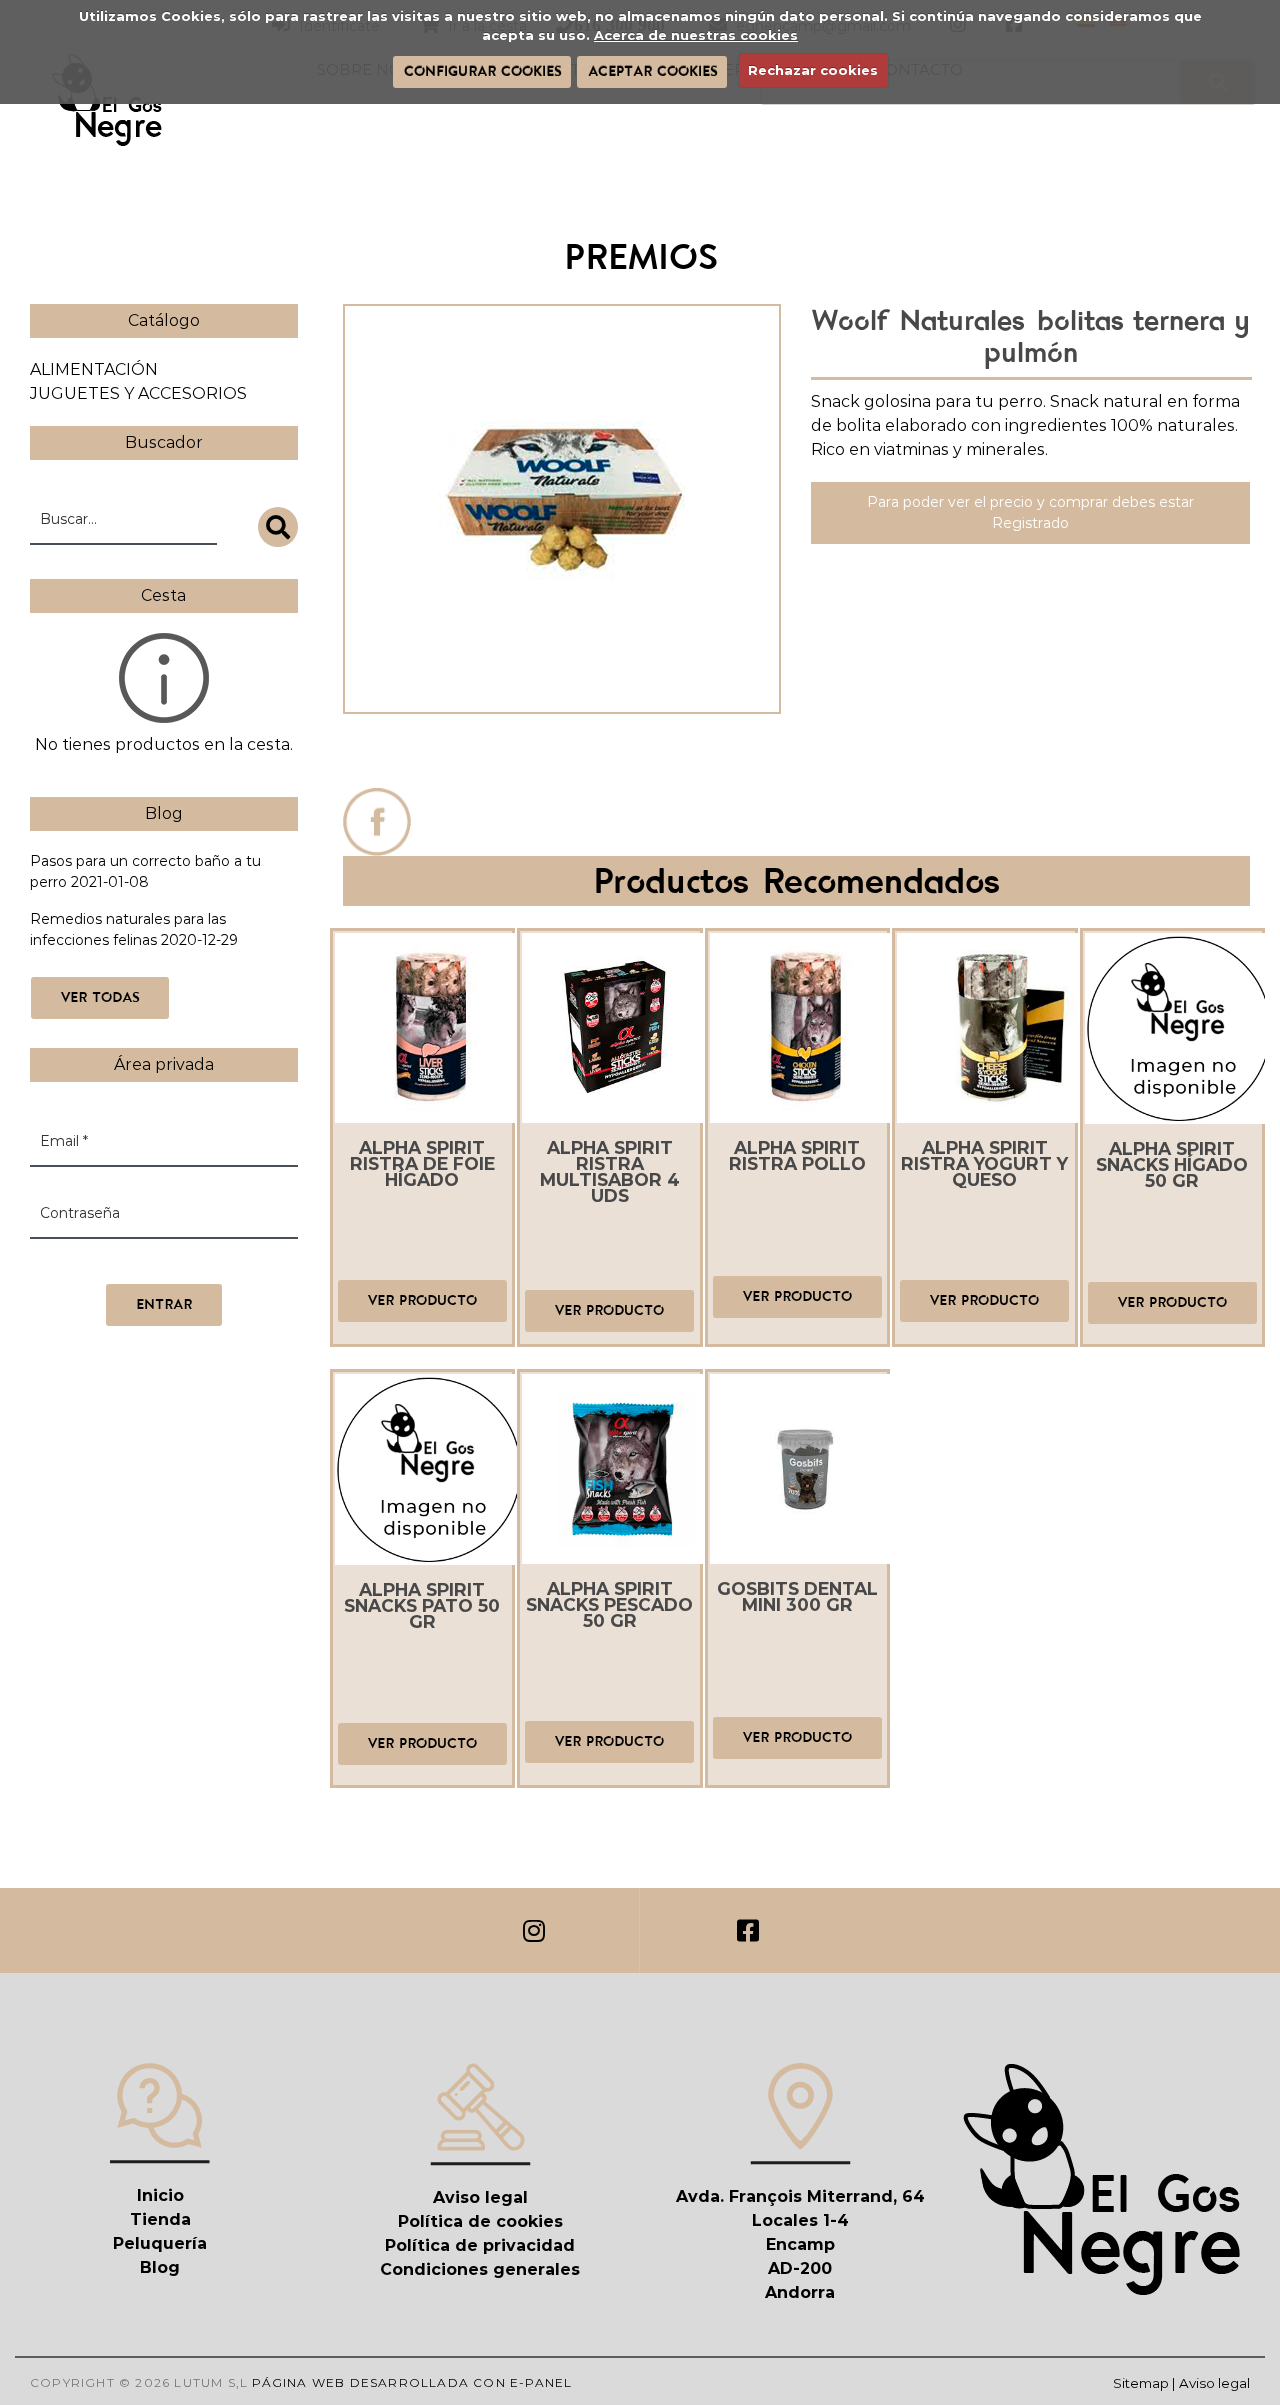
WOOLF (561, 755)
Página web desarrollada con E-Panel (412, 2382)
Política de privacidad (480, 2245)
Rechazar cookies (813, 70)
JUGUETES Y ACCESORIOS (138, 393)
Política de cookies (480, 2221)
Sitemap (1141, 2383)
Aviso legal (480, 2197)
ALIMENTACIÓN (94, 369)
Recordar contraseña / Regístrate (146, 1263)
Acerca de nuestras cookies (696, 35)
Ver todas (100, 997)
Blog (160, 2267)
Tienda (160, 2219)
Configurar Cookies (482, 71)
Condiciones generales (480, 2269)
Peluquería (160, 2243)
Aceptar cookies (652, 71)
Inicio (160, 2195)
